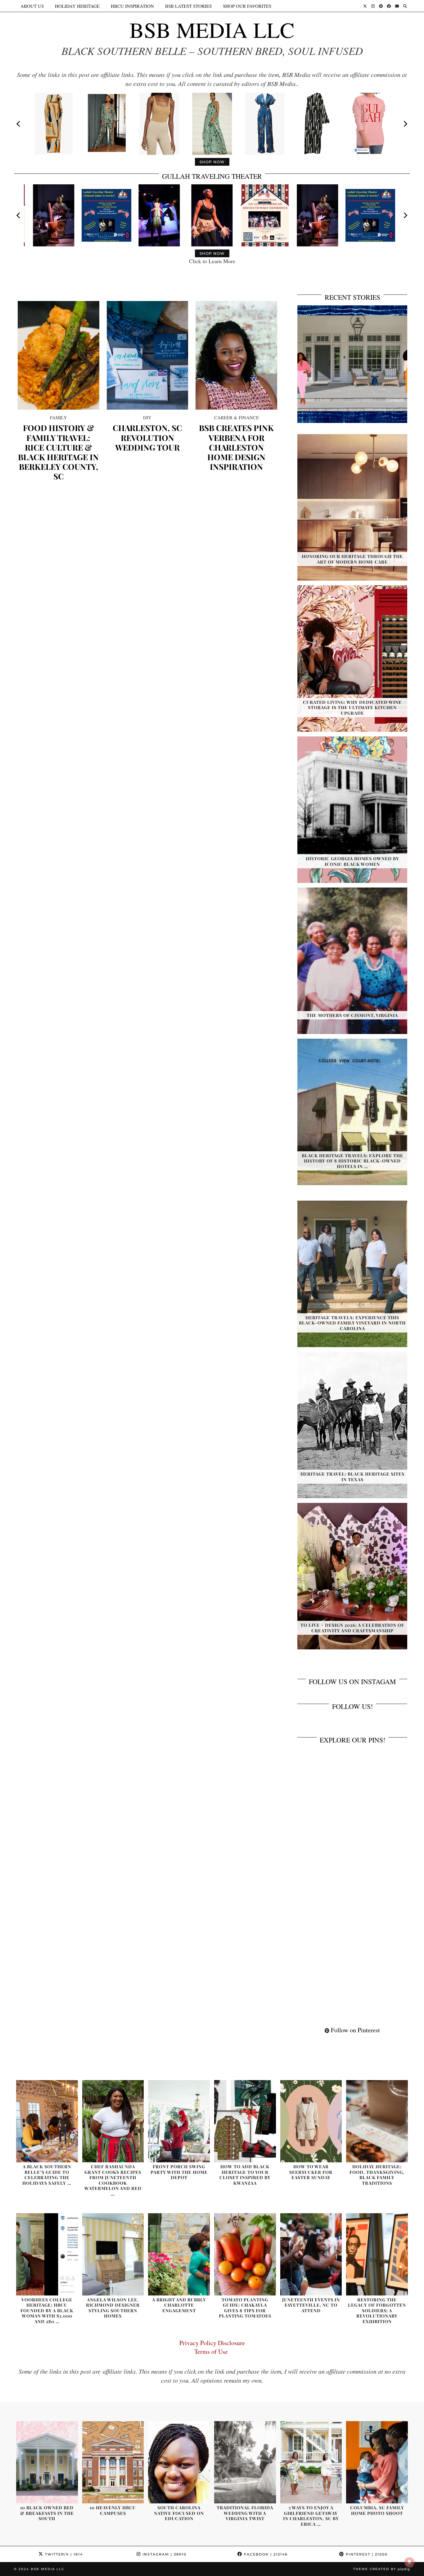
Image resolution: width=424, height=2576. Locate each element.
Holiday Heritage (77, 6)
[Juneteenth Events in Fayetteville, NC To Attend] (311, 2254)
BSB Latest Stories (188, 6)
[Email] (397, 6)
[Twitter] (365, 6)
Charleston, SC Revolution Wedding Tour (147, 438)
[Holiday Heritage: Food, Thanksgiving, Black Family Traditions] (377, 2121)
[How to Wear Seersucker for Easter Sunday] (311, 2121)
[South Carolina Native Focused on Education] (179, 2462)
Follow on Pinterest (355, 2030)
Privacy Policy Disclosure (212, 2343)
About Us (32, 6)
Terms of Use (212, 2351)
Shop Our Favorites (247, 6)
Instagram (164, 2554)
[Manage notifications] (409, 2562)
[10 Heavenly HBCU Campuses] (113, 2462)
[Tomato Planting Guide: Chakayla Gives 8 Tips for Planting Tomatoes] (245, 2254)
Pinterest (366, 2554)
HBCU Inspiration (132, 6)
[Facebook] (389, 6)
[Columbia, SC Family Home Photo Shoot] (377, 2462)
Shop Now (212, 162)
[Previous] (19, 124)
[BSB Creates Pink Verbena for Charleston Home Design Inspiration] (236, 355)
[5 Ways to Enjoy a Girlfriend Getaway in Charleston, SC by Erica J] (311, 2462)
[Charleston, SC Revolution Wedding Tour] (148, 355)
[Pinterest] (381, 6)
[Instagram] (373, 6)
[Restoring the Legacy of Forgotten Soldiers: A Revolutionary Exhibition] (377, 2254)
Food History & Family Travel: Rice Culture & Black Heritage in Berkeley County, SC (58, 452)
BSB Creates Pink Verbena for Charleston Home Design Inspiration (236, 447)
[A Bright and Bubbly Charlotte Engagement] (179, 2254)
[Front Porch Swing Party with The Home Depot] (179, 2121)
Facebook (265, 2554)
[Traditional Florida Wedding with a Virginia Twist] (245, 2462)
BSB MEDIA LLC (212, 29)
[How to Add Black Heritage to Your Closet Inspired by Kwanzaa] (245, 2121)
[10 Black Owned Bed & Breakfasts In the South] (47, 2462)
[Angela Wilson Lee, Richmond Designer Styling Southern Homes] (113, 2254)
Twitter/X (63, 2554)
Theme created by (382, 2569)
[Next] (405, 124)
